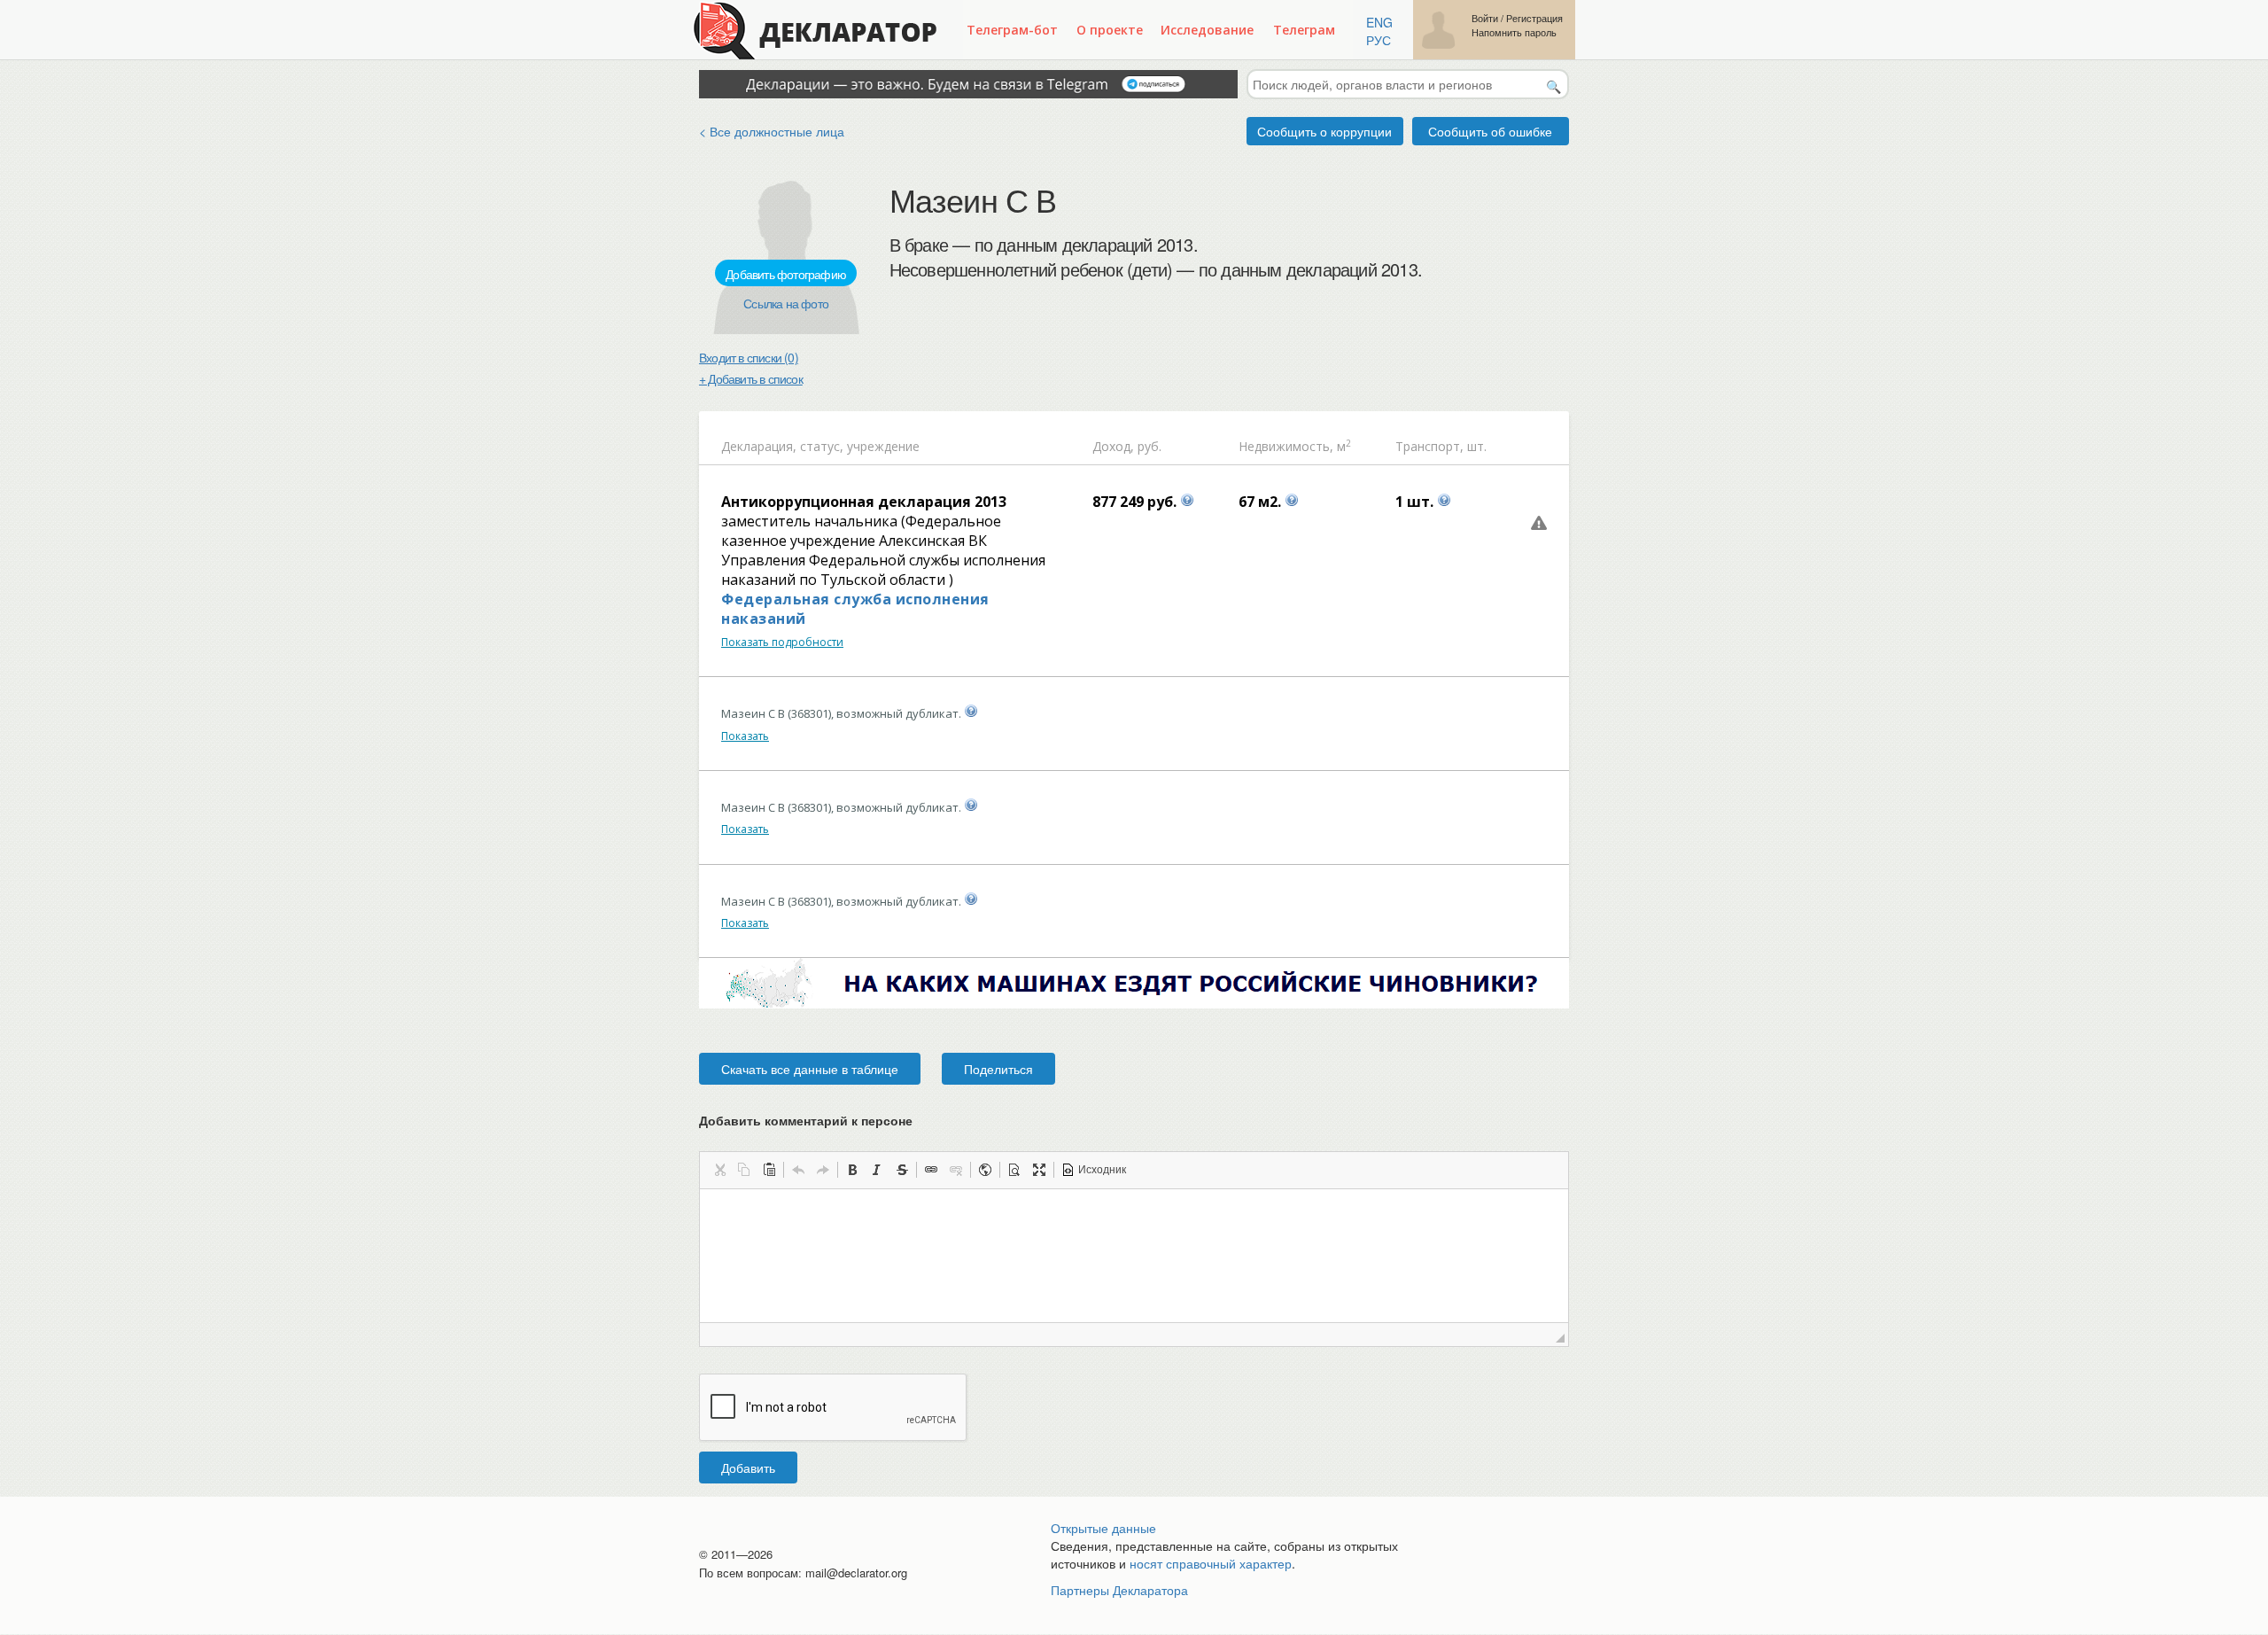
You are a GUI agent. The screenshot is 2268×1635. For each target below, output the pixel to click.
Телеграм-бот (1012, 30)
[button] (719, 1170)
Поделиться (998, 1069)
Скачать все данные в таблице (810, 1069)
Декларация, (759, 446)
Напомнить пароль (1514, 32)
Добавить (748, 1468)
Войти (1485, 18)
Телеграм (1304, 30)
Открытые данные (1103, 1528)
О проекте (1110, 30)
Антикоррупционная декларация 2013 (864, 502)
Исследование (1207, 30)
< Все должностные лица (772, 131)
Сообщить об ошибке (1490, 131)
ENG (1379, 22)
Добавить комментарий (806, 1120)
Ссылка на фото (786, 303)
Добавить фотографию (786, 274)
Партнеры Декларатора (1119, 1590)
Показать (745, 736)
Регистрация (1534, 18)
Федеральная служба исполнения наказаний (855, 609)
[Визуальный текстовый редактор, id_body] (1134, 1256)
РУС (1379, 40)
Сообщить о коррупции (1324, 131)
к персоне (882, 1120)
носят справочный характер (1211, 1563)
